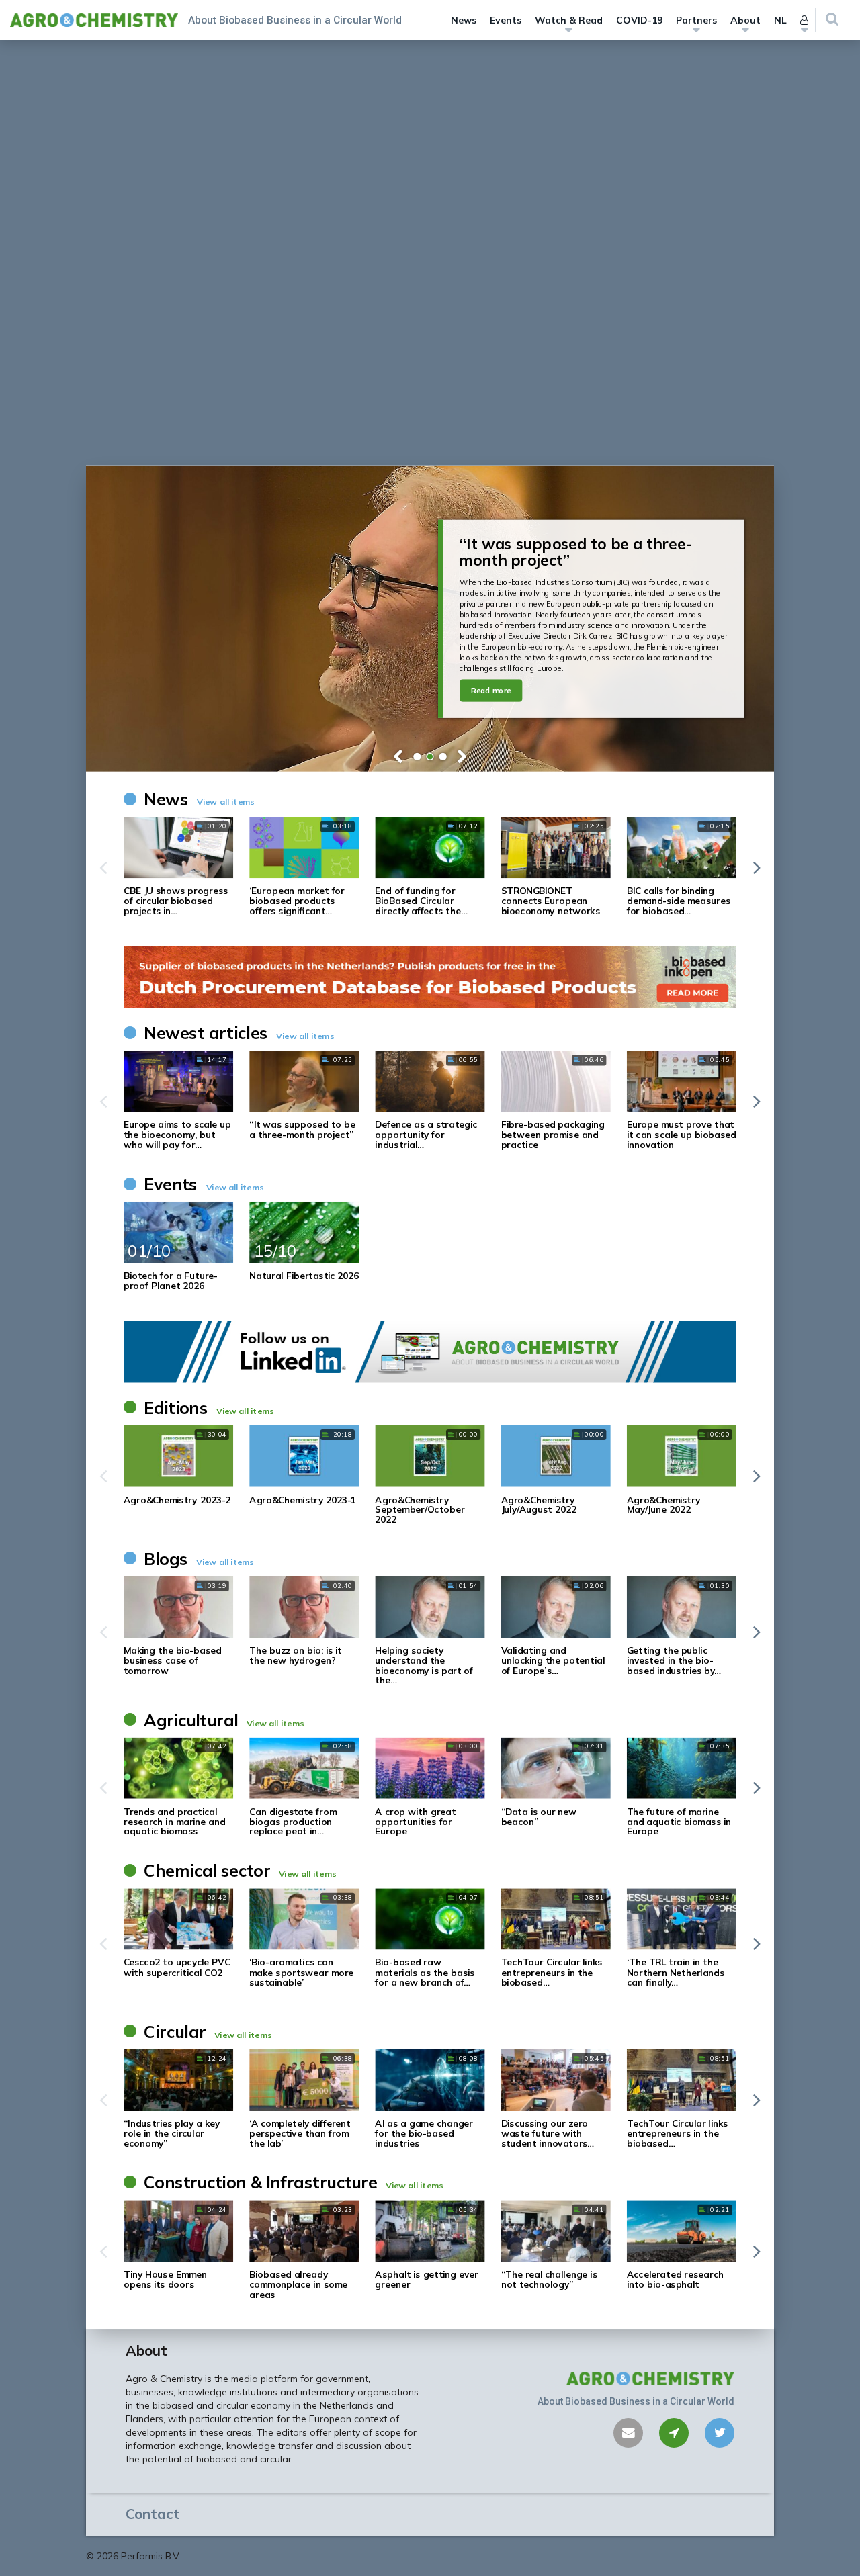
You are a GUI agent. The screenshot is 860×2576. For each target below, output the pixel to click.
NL (780, 20)
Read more (491, 691)
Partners (696, 20)
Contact (153, 2514)
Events (506, 20)
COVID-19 (639, 20)
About (745, 20)
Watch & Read (569, 20)
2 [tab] (430, 757)
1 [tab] (417, 757)
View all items (226, 802)
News (464, 20)
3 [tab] (443, 757)
